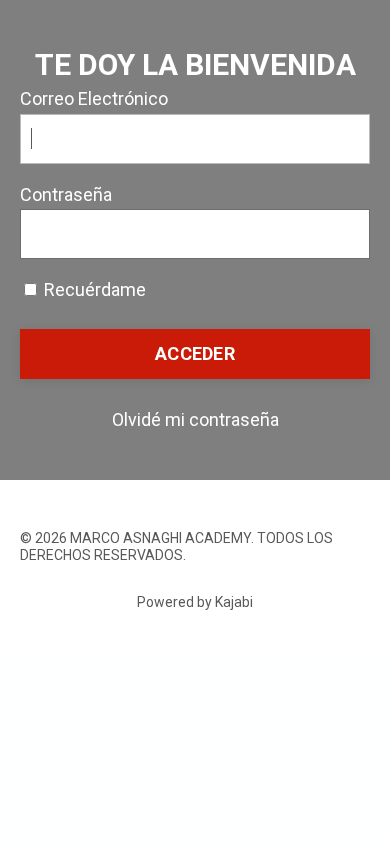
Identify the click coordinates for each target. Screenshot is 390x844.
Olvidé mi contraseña (195, 419)
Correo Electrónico (94, 98)
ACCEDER (195, 353)
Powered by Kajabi (195, 602)
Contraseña (66, 194)
